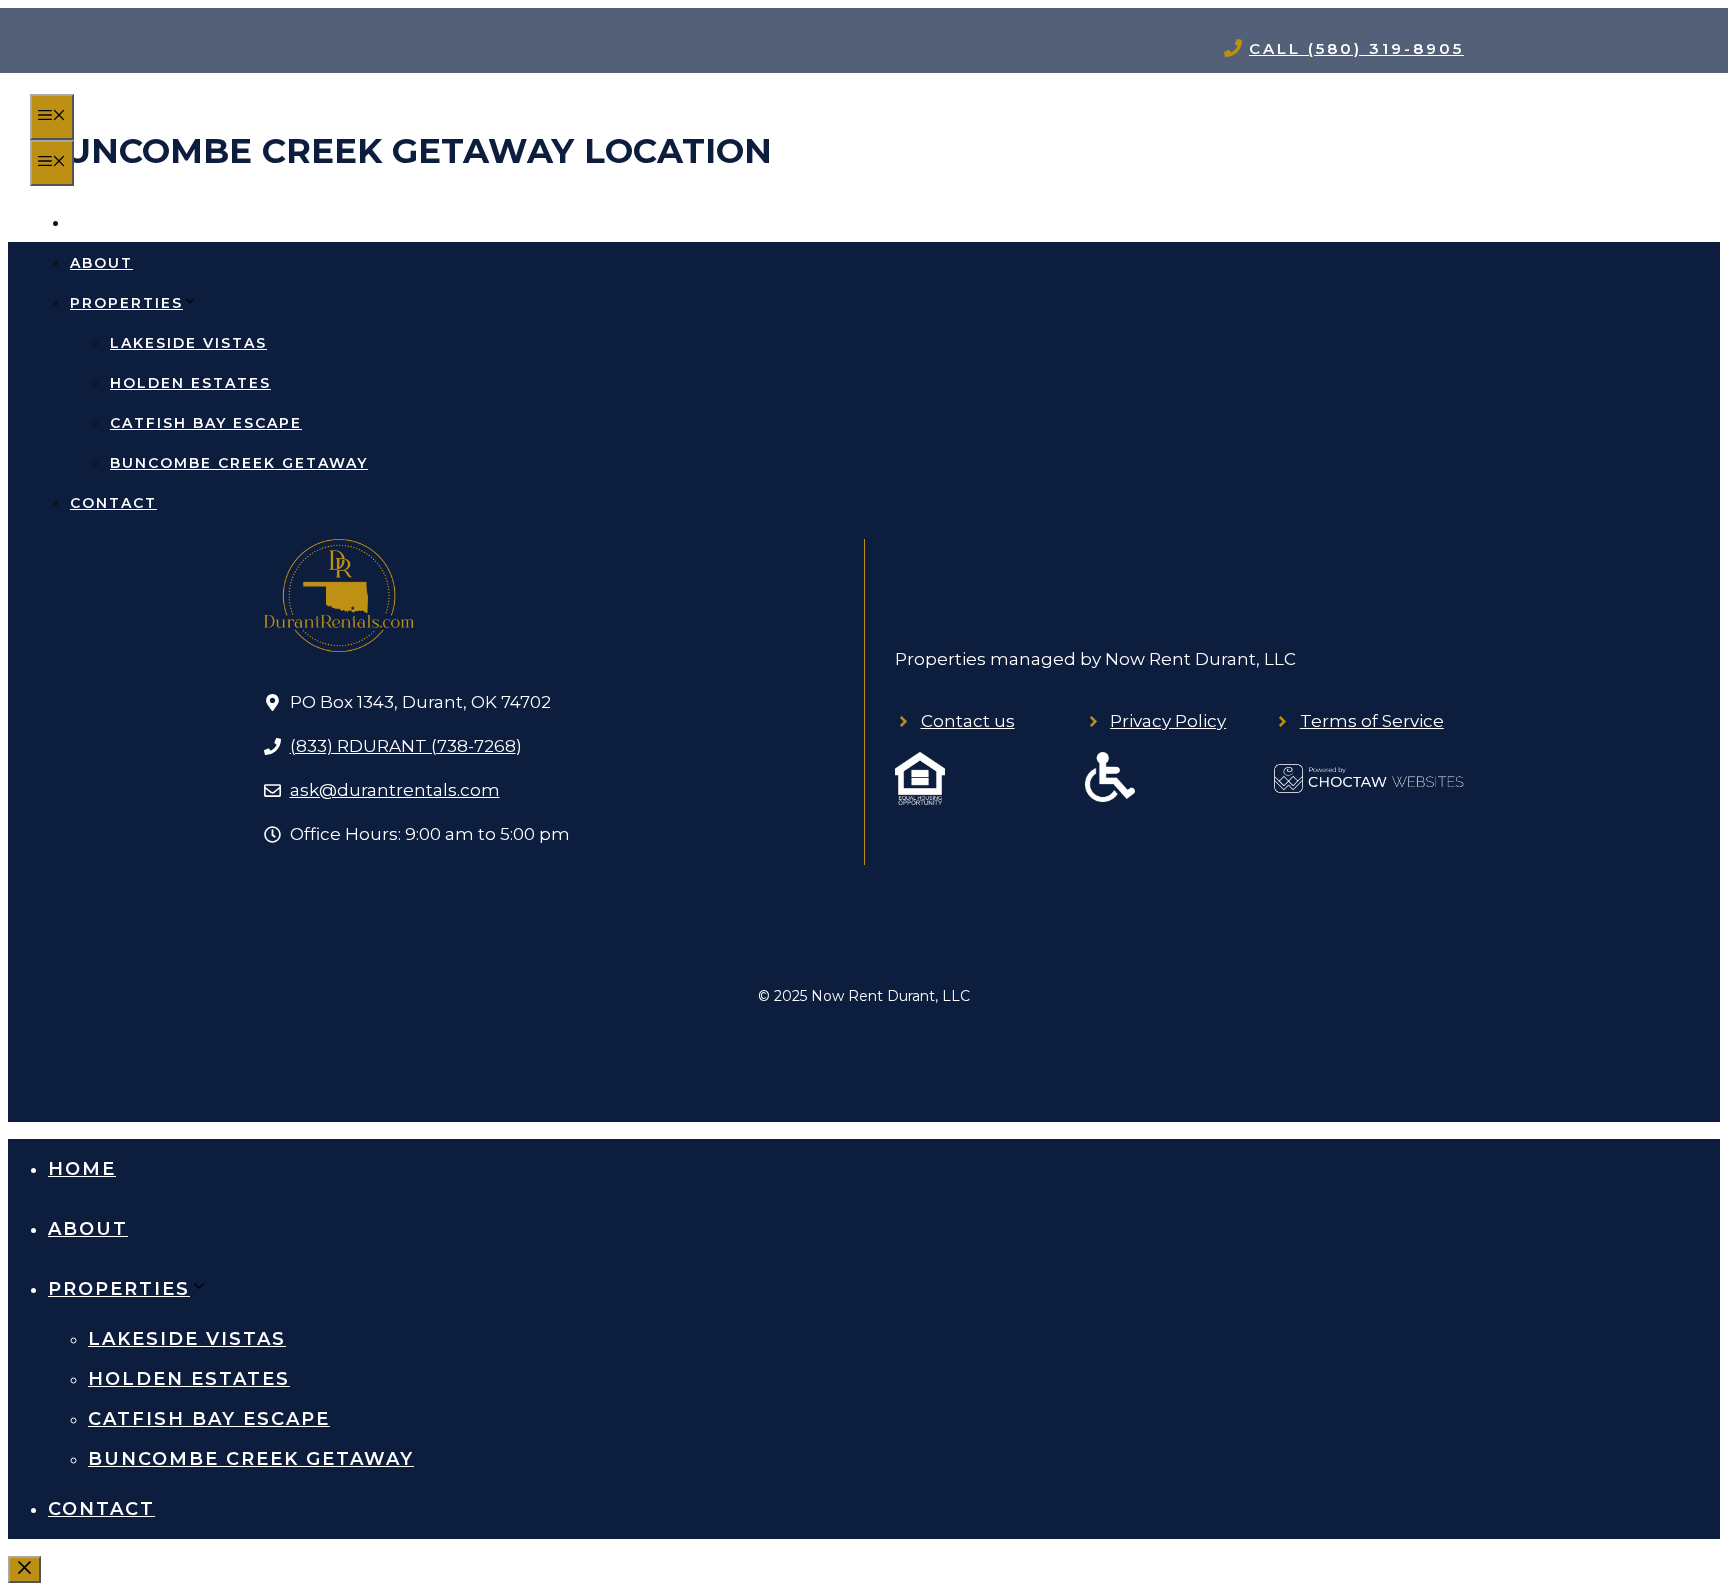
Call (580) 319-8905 (1356, 48)
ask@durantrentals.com (395, 790)
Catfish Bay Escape (206, 423)
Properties (126, 303)
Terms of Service (1372, 721)
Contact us (968, 721)
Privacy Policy (1168, 721)
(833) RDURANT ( (363, 746)
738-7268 (476, 746)
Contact (113, 503)
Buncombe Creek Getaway (239, 463)
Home (96, 223)
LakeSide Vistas (188, 343)
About (101, 263)
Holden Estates (190, 383)
